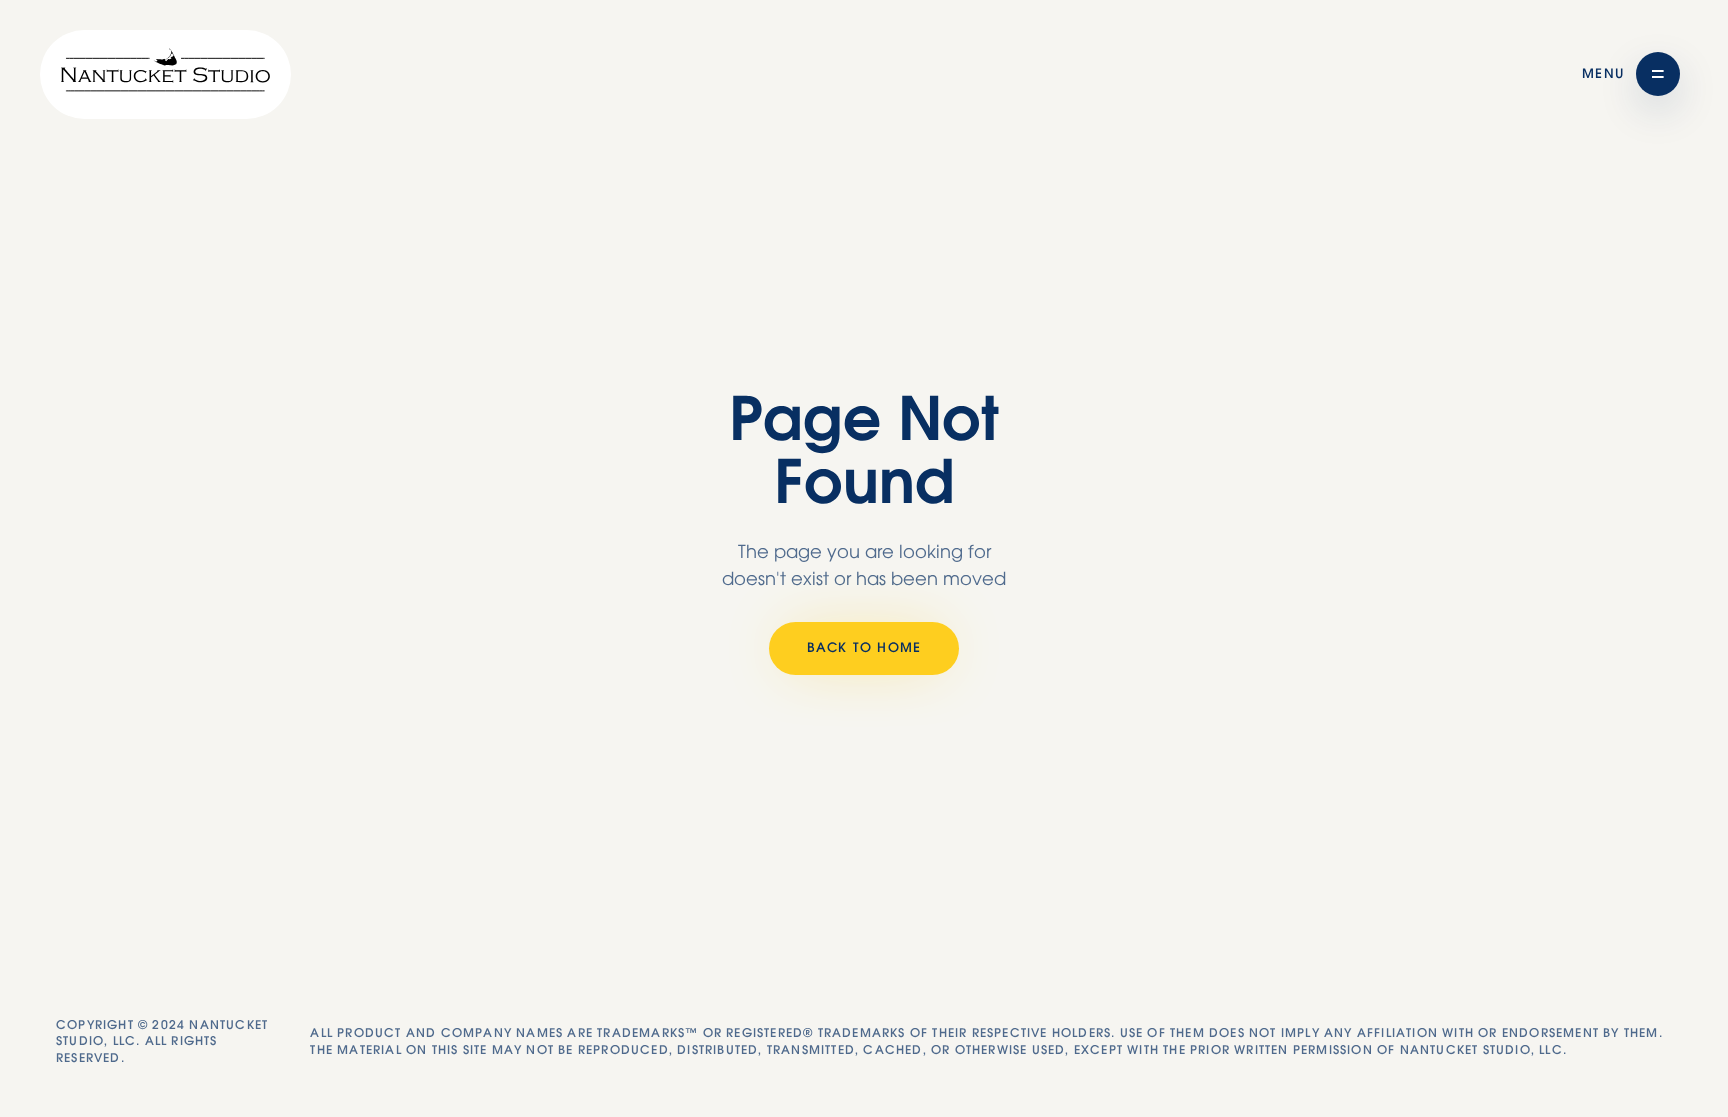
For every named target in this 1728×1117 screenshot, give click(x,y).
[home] (165, 74)
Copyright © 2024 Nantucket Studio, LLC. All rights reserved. (162, 1042)
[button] (1631, 74)
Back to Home (864, 648)
